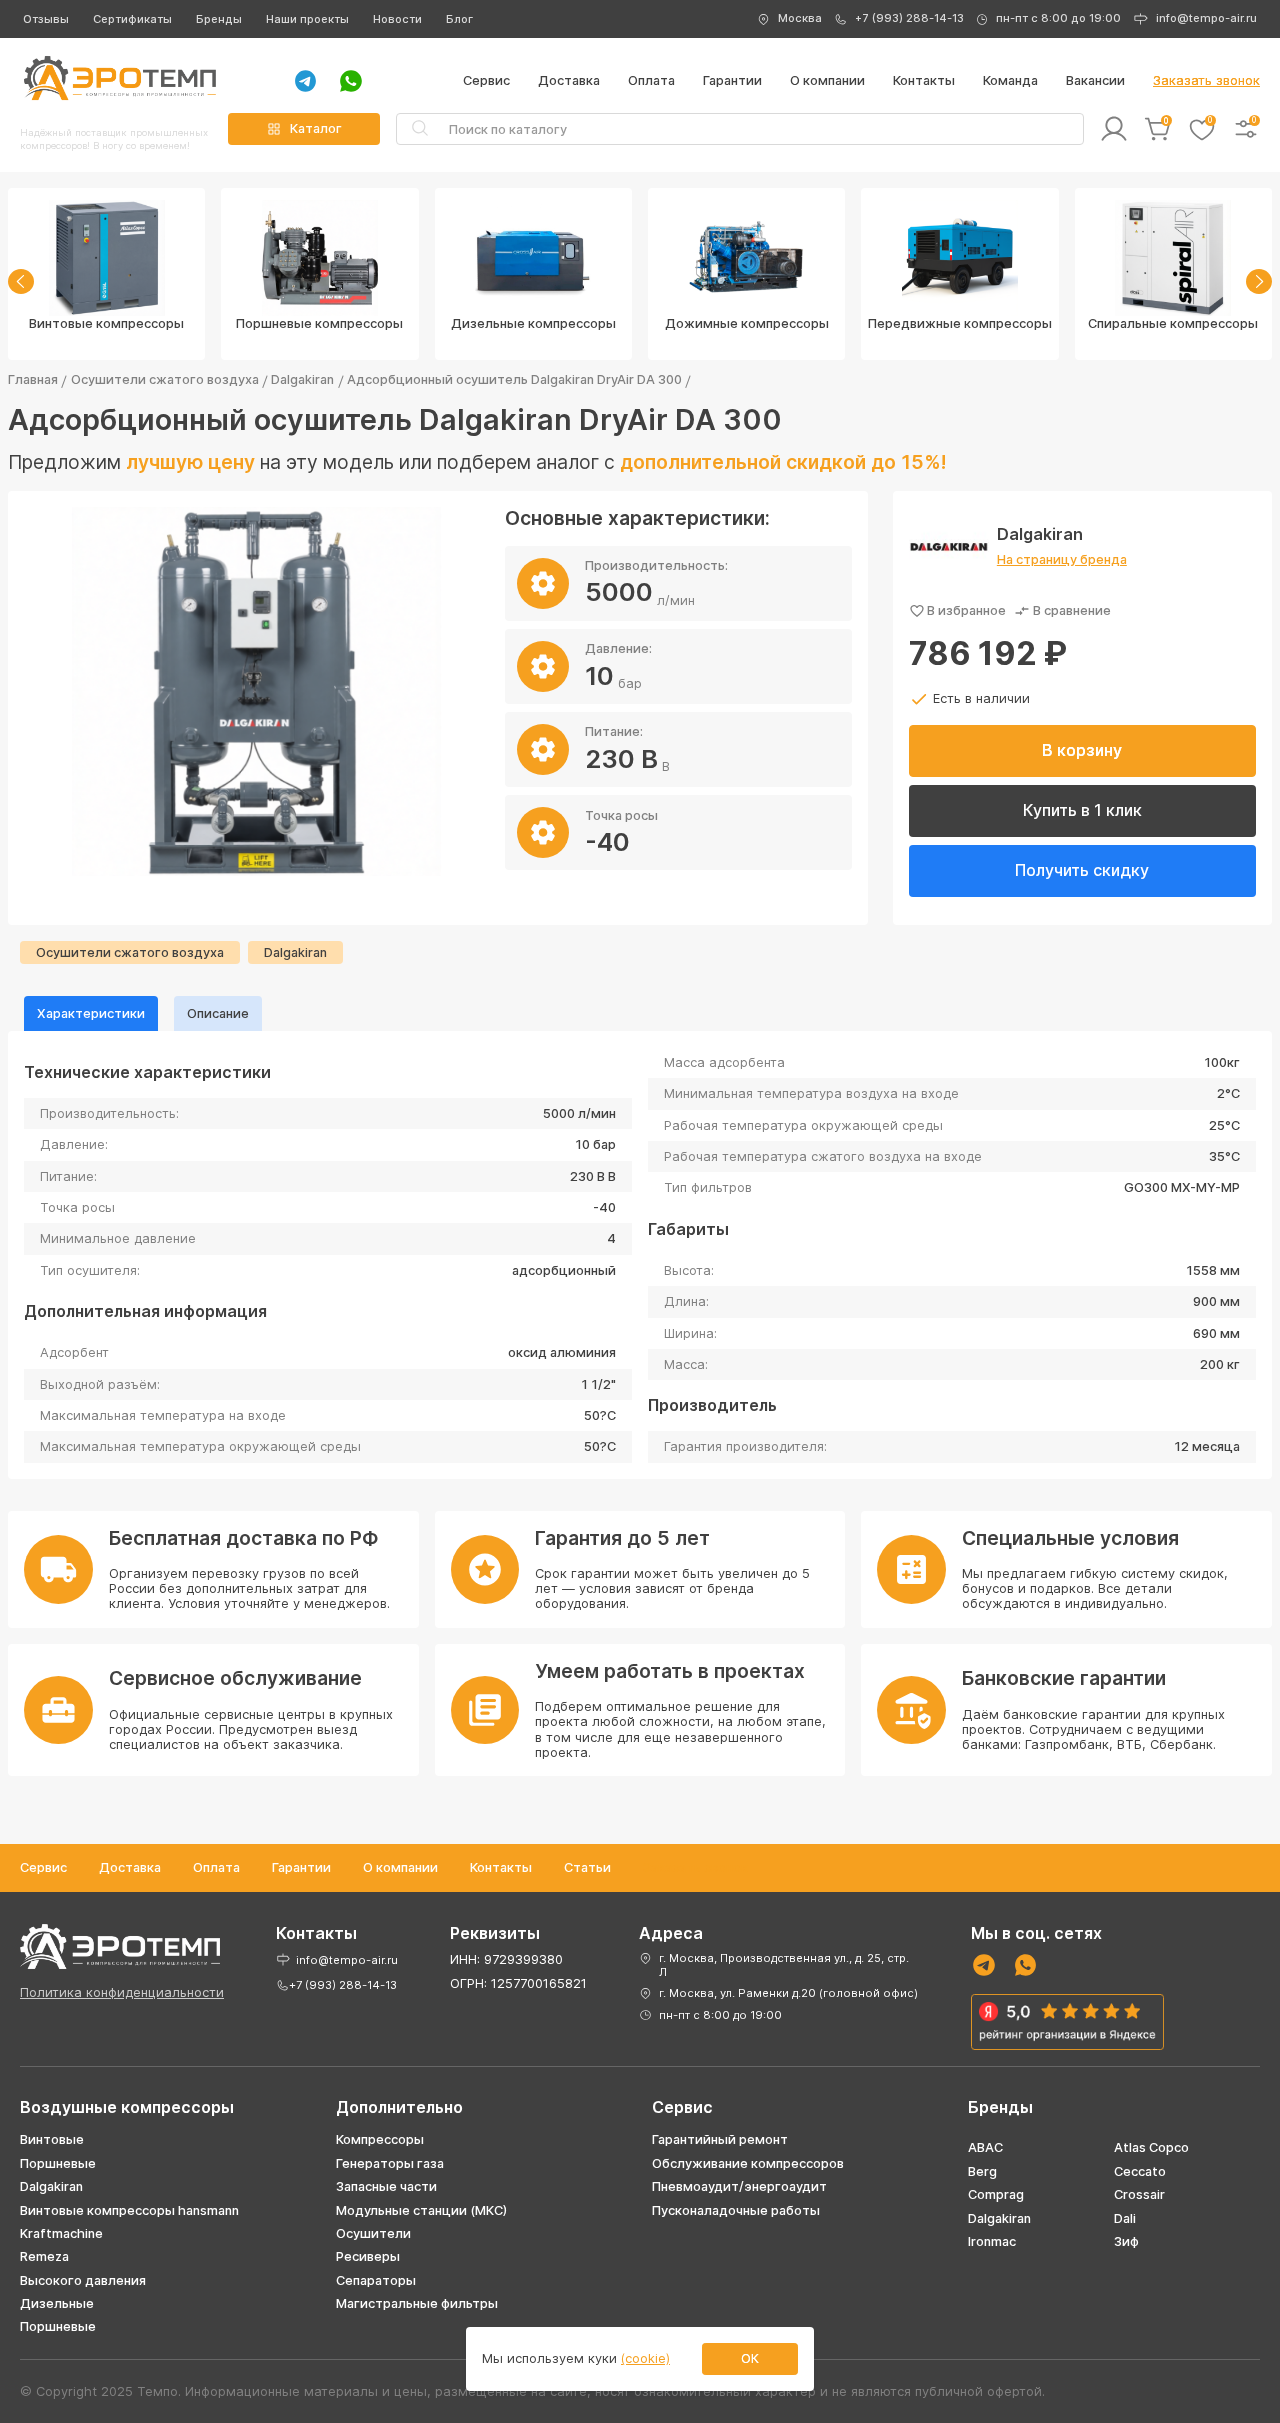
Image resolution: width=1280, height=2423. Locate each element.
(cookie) (645, 2358)
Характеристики (91, 1013)
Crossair (1139, 2194)
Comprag (996, 2194)
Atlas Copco (1151, 2147)
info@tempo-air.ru (1206, 18)
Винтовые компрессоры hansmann (129, 2210)
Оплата (651, 80)
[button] (21, 281)
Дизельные (57, 2303)
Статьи (587, 1867)
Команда (1010, 80)
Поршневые (58, 2163)
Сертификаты (132, 19)
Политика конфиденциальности (122, 1992)
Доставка (569, 80)
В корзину (1082, 750)
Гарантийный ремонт (720, 2139)
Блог (459, 19)
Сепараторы (376, 2280)
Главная (33, 379)
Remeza (44, 2256)
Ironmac (992, 2241)
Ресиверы (368, 2256)
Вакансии (1095, 80)
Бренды (219, 19)
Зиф (1126, 2241)
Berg (982, 2171)
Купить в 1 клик (1082, 810)
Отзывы (46, 19)
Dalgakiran (302, 379)
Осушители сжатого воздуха (165, 379)
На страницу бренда (1062, 559)
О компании (827, 80)
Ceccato (1140, 2171)
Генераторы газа (390, 2163)
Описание (218, 1013)
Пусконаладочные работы (736, 2210)
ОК (750, 2358)
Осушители (373, 2233)
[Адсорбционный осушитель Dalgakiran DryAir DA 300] (256, 692)
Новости (397, 19)
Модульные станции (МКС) (421, 2210)
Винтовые (52, 2139)
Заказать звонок (1206, 80)
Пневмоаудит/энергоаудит (739, 2186)
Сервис (486, 80)
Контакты (924, 80)
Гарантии (732, 80)
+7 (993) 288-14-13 (909, 18)
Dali (1125, 2218)
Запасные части (386, 2186)
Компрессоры (380, 2139)
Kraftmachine (61, 2233)
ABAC (985, 2147)
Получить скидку (1082, 870)
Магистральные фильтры (417, 2303)
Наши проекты (307, 19)
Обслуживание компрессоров (748, 2163)
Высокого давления (83, 2280)
